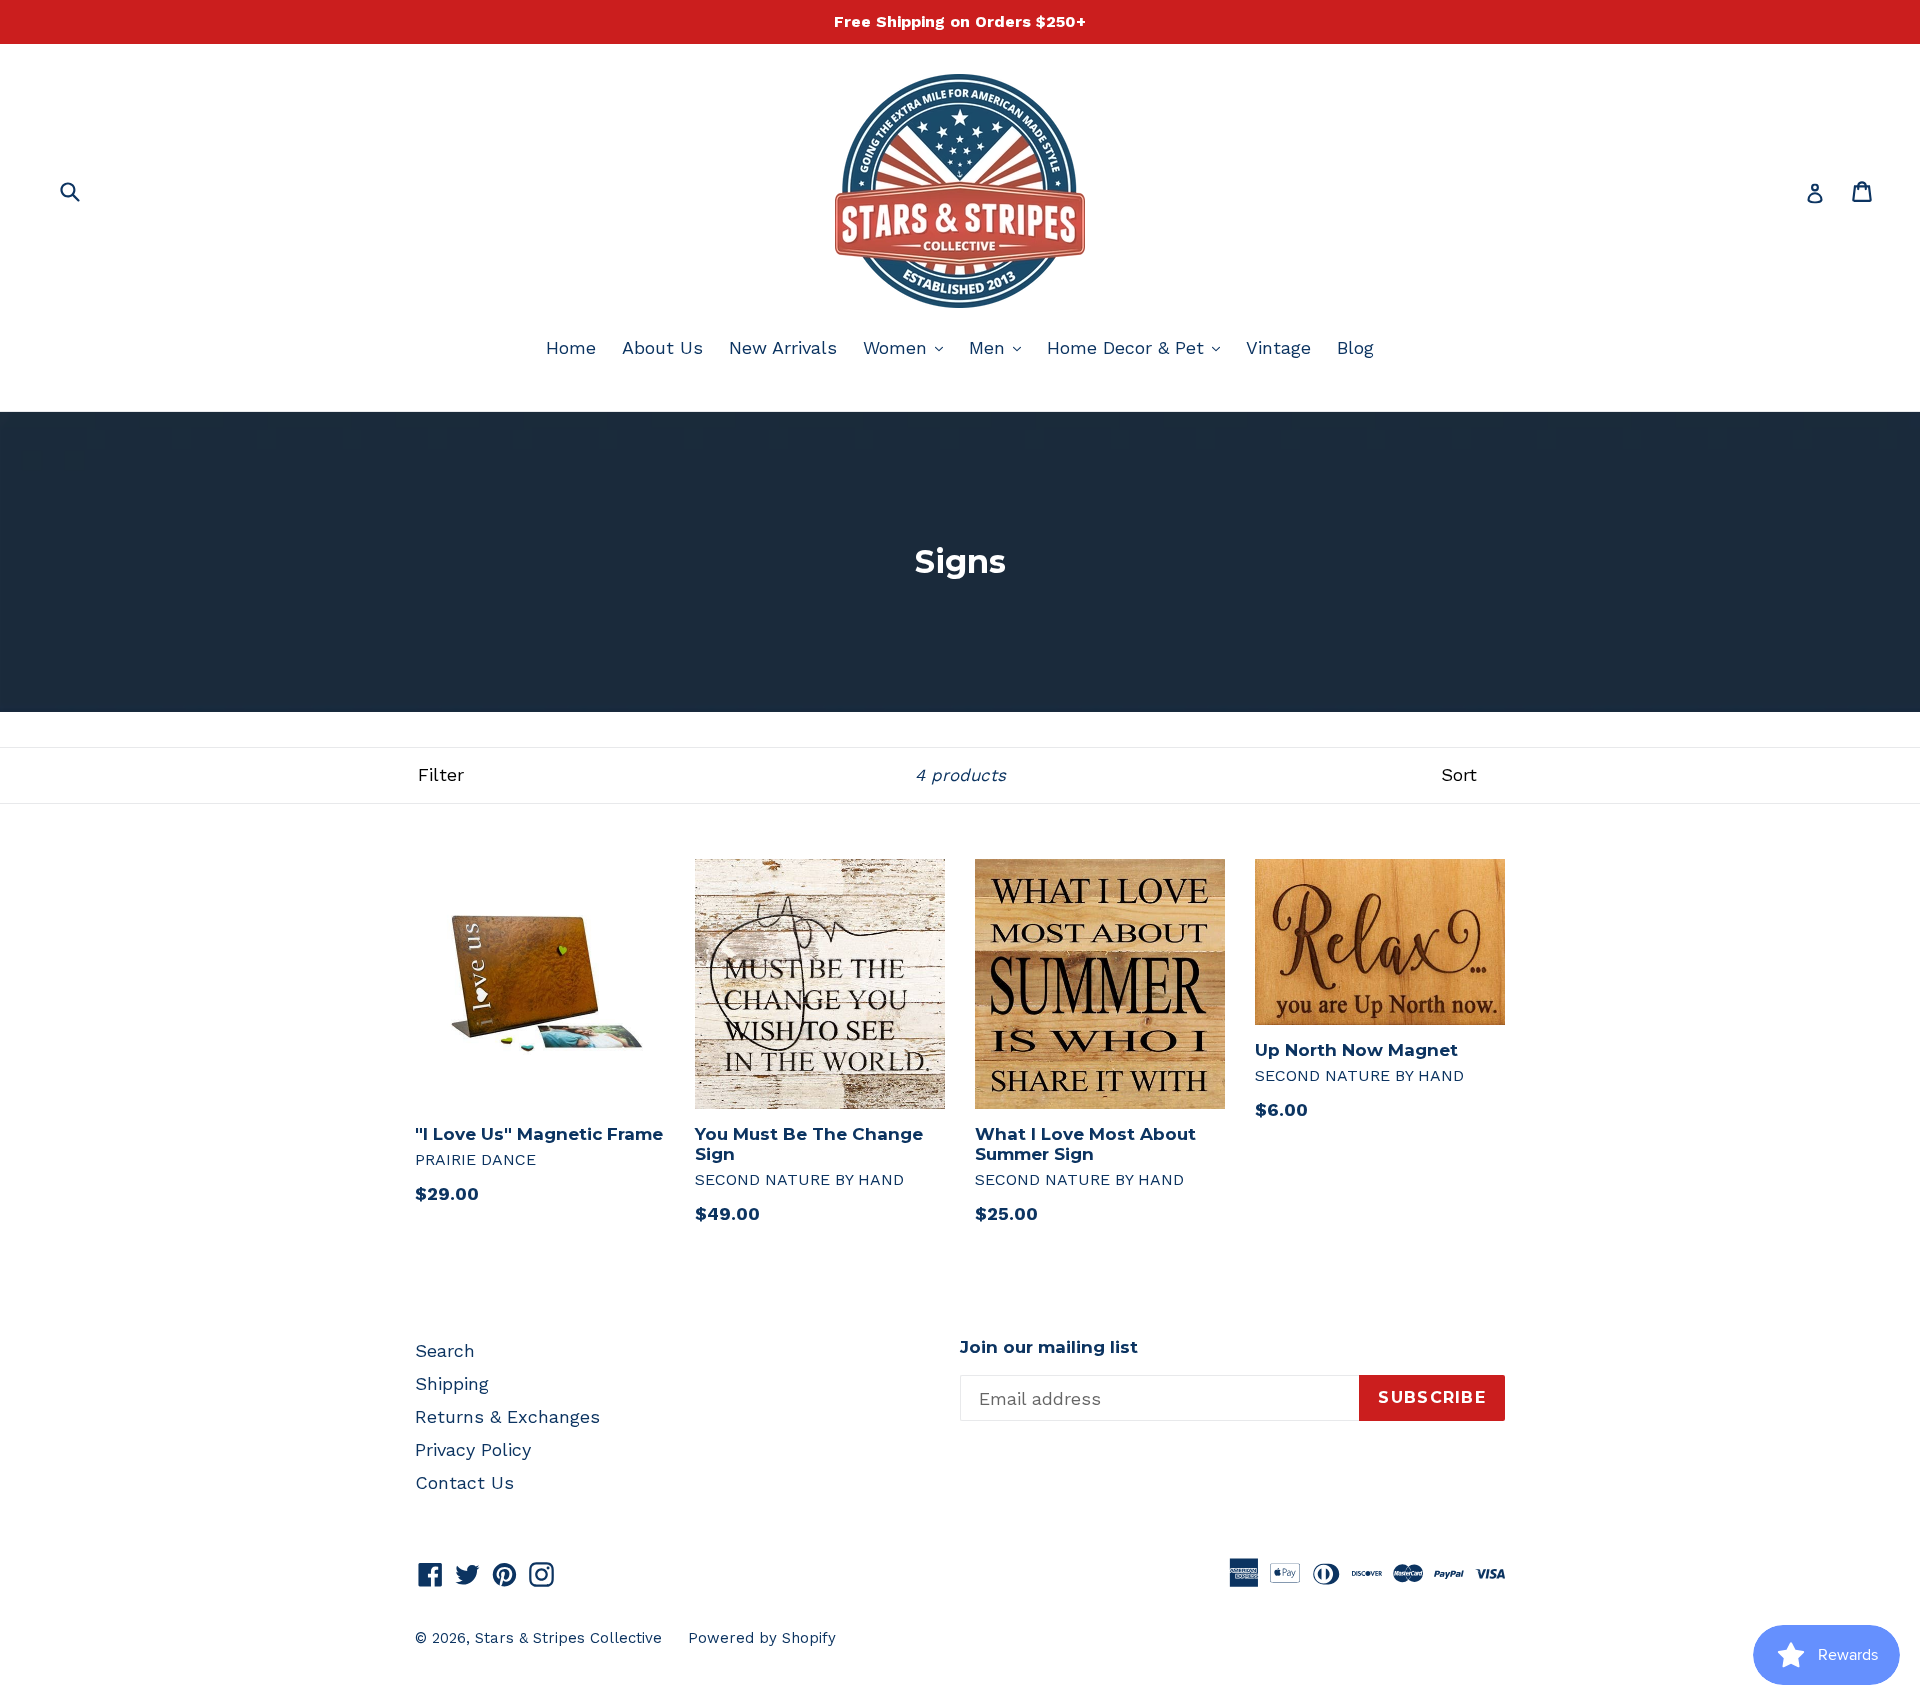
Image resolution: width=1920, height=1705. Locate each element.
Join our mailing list (1049, 1347)
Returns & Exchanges (507, 1416)
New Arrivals (783, 347)
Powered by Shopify (762, 1638)
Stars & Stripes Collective (568, 1638)
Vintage (1278, 347)
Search (445, 1350)
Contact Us (464, 1482)
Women (908, 347)
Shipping (452, 1383)
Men (1000, 347)
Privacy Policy (473, 1449)
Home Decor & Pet (1138, 347)
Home (571, 347)
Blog (1355, 347)
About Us (662, 347)
